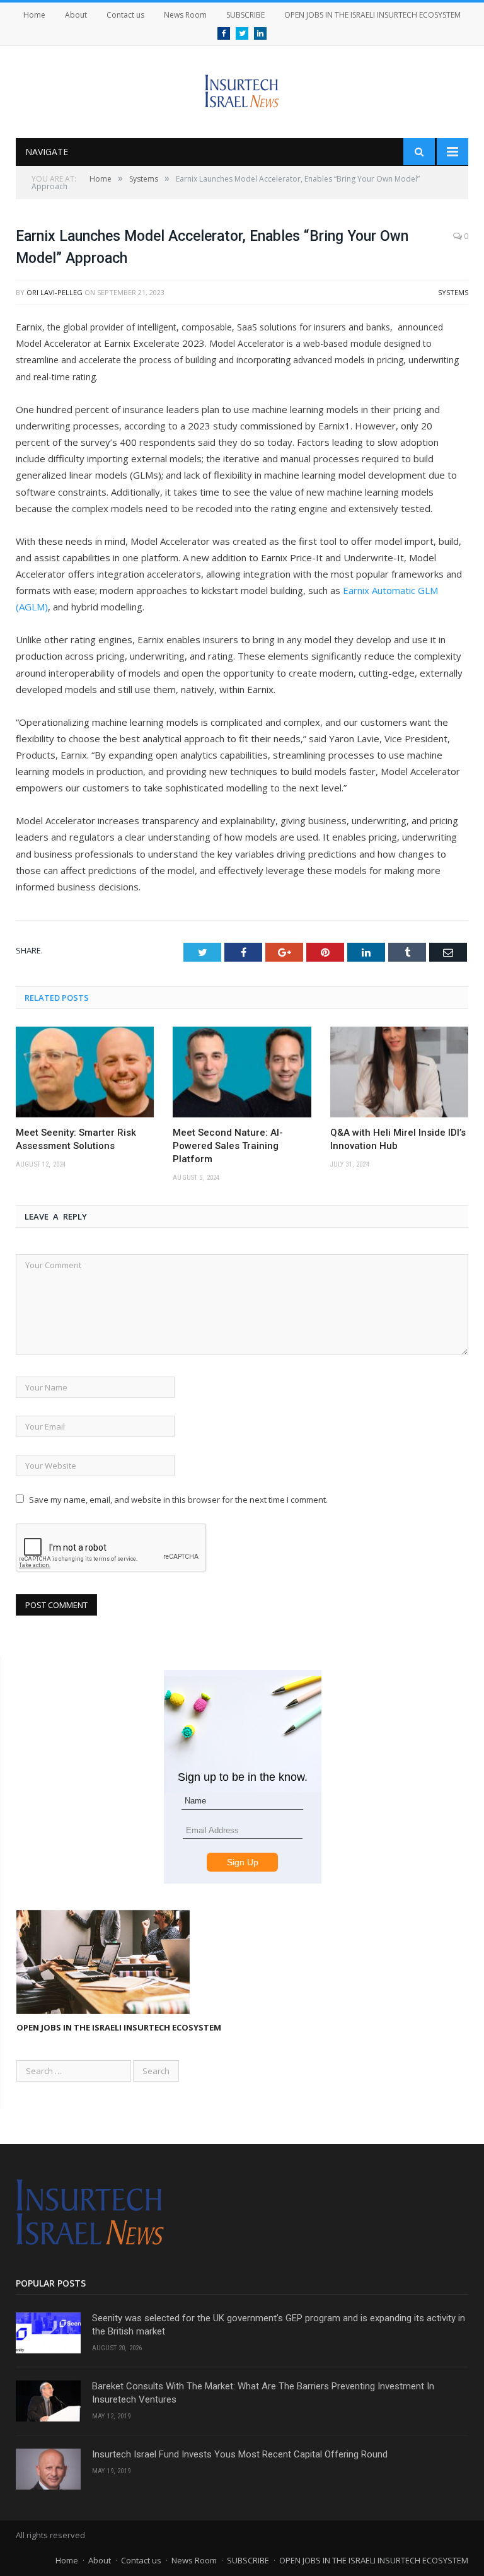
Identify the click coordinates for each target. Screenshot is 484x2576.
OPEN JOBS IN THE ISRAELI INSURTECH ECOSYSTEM (372, 15)
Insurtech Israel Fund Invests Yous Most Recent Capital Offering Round (240, 2454)
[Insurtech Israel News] (242, 88)
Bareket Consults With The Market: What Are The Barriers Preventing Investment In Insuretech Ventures (263, 2393)
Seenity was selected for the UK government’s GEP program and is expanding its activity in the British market (279, 2325)
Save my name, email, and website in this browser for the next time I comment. (178, 1500)
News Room (185, 15)
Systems (453, 292)
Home (34, 15)
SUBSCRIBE (245, 15)
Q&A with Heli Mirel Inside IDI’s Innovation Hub (398, 1139)
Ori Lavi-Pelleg (55, 292)
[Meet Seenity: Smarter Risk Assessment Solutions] (85, 1072)
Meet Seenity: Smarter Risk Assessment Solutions (76, 1139)
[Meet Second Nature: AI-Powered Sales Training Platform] (242, 1072)
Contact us (125, 15)
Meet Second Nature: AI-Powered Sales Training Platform (228, 1146)
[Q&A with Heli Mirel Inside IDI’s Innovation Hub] (399, 1072)
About (76, 15)
